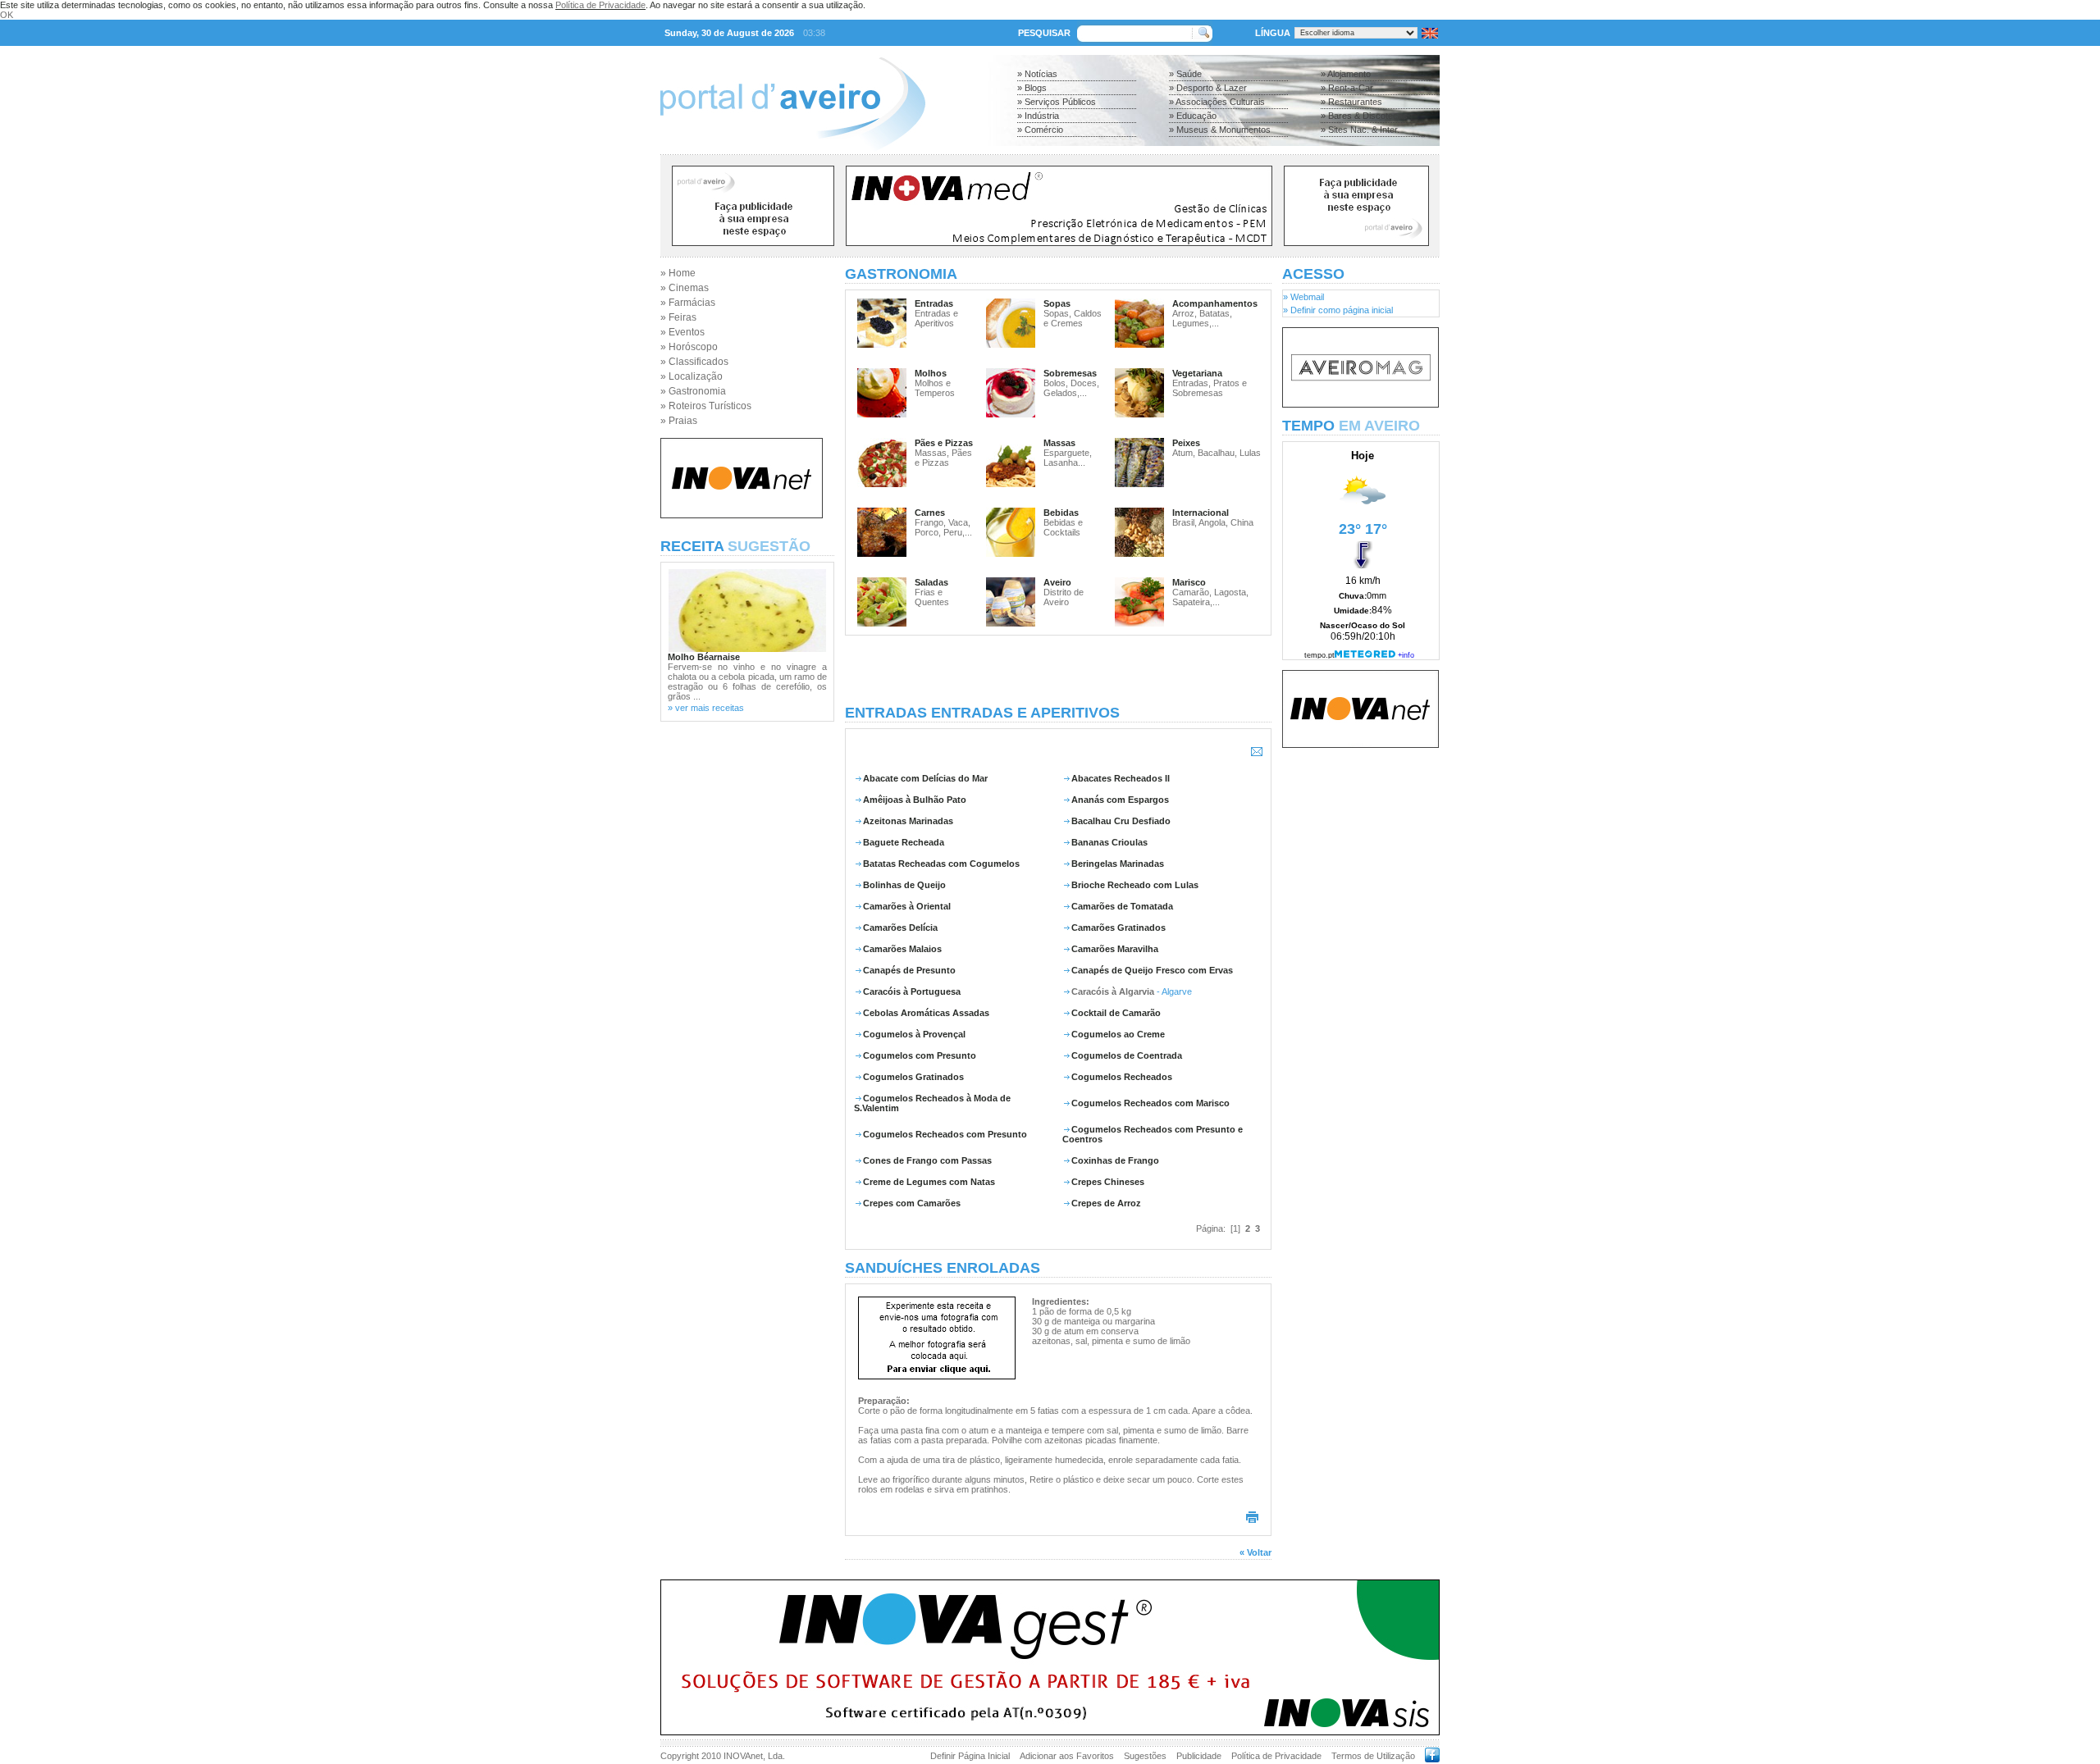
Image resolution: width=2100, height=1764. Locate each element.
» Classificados (694, 362)
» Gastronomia (693, 391)
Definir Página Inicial (970, 1756)
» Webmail (1303, 297)
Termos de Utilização (1373, 1756)
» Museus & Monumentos (1220, 130)
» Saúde (1185, 74)
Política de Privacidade (600, 5)
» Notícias (1037, 74)
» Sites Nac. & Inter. (1360, 130)
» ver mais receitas (706, 708)
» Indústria (1038, 116)
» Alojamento (1346, 74)
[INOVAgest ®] (1050, 1732)
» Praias (679, 421)
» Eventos (682, 332)
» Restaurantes (1351, 102)
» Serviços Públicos (1057, 102)
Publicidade (1199, 1756)
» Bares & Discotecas (1364, 116)
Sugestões (1145, 1756)
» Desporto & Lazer (1208, 88)
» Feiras (678, 317)
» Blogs (1032, 88)
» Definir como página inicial (1338, 310)
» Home (678, 273)
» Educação (1193, 116)
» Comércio (1040, 130)
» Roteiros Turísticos (706, 406)
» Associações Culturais (1217, 102)
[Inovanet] (742, 515)
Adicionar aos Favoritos (1067, 1756)
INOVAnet (743, 1756)
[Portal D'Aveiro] (794, 149)
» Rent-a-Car (1347, 88)
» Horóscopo (689, 347)
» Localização (692, 376)
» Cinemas (685, 288)
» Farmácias (688, 303)
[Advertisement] (1058, 670)
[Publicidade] (1360, 404)
